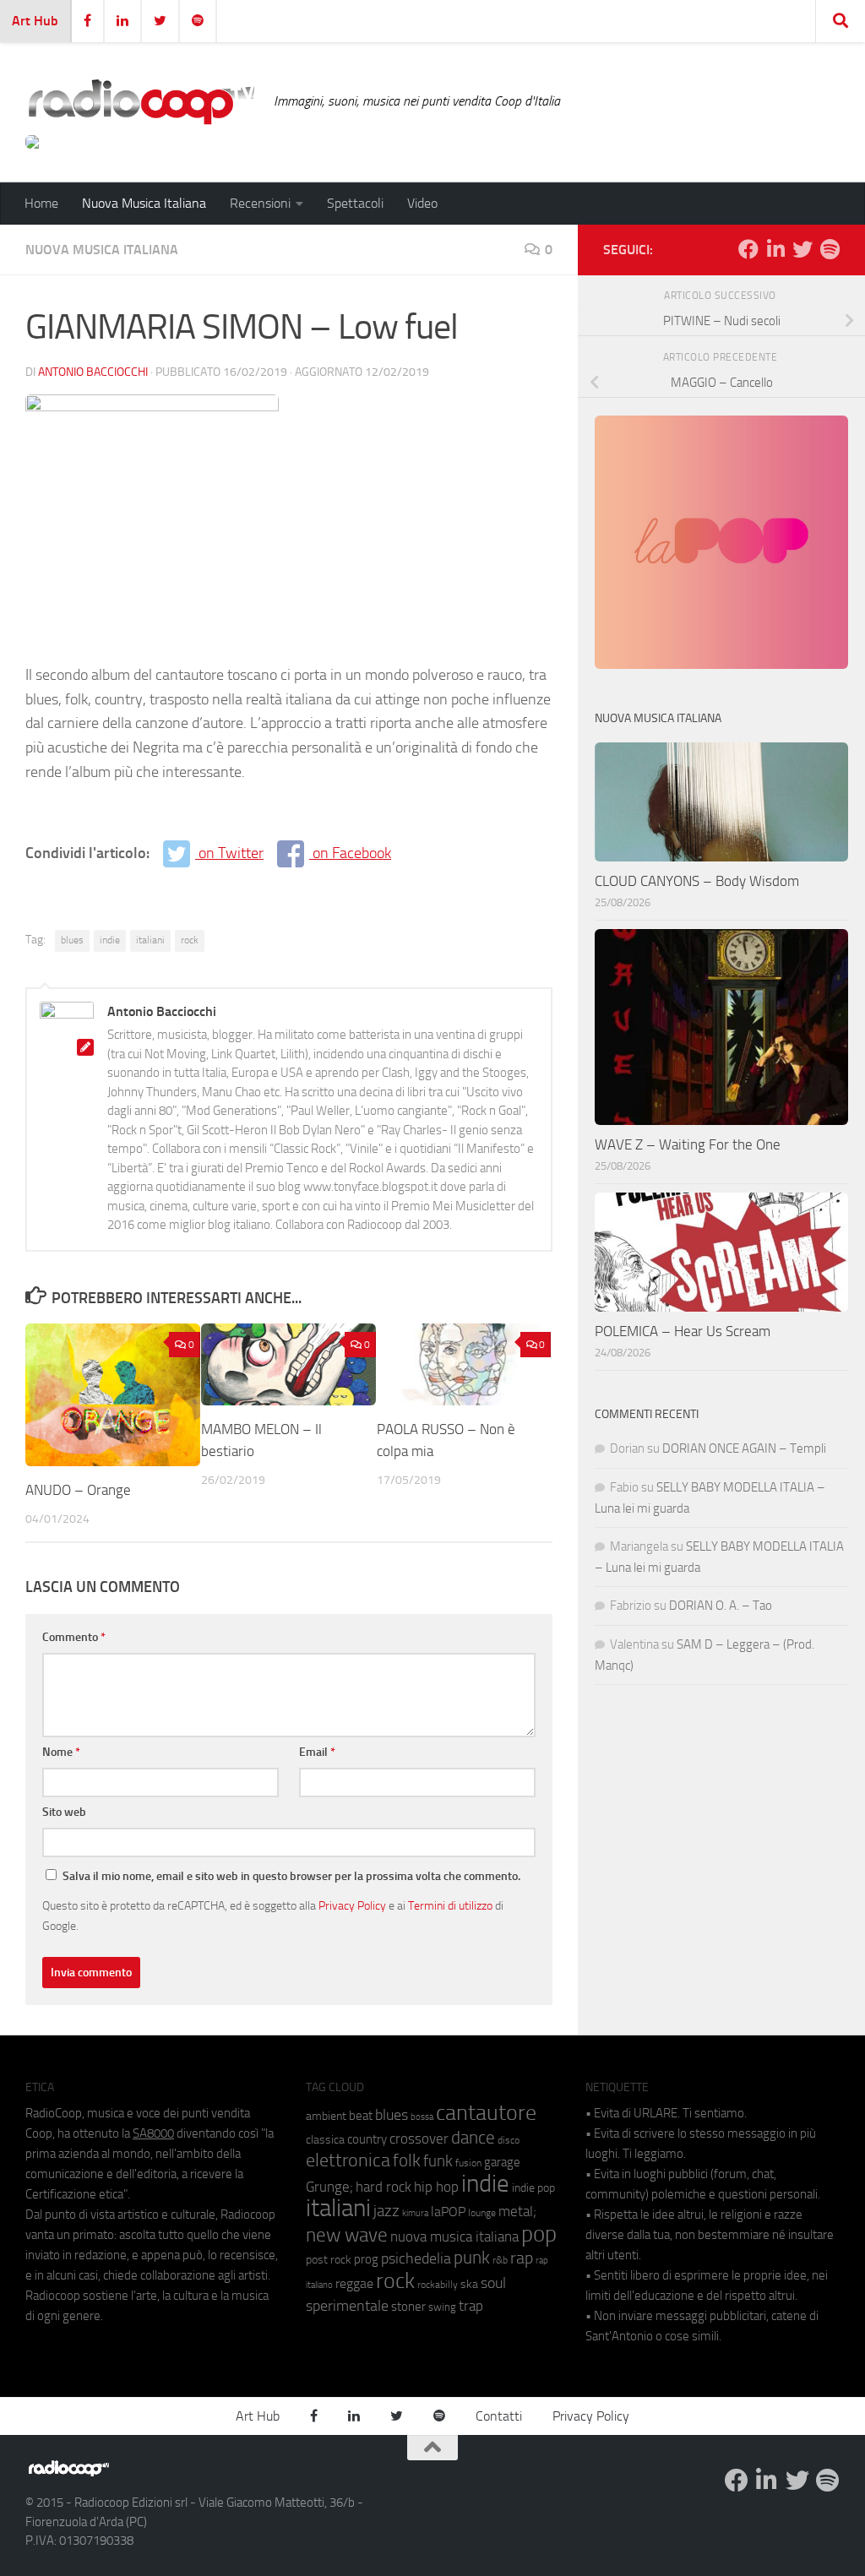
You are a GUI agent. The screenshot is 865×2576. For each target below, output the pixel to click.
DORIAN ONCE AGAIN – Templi (744, 1448)
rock (190, 940)
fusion (468, 2163)
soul (493, 2283)
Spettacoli (355, 203)
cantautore (486, 2113)
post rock (329, 2259)
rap (522, 2258)
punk (472, 2258)
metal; (517, 2212)
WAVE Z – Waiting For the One (688, 1144)
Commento (74, 1637)
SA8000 (153, 2133)
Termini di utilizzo (450, 1905)
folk (407, 2160)
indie (110, 940)
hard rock (384, 2187)
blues (72, 940)
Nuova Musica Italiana (144, 203)
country (367, 2139)
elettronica (348, 2160)
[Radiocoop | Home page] (141, 101)
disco (509, 2140)
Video (422, 203)
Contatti (499, 2416)
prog (366, 2259)
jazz (386, 2211)
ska (469, 2284)
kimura (415, 2213)
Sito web (64, 1812)
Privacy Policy (352, 1905)
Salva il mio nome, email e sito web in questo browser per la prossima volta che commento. (291, 1876)
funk (438, 2161)
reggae (354, 2283)
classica (325, 2140)
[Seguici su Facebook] (748, 249)
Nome (61, 1752)
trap (471, 2306)
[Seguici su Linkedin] (775, 249)
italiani (150, 940)
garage (502, 2162)
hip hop (436, 2187)
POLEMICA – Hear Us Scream (683, 1331)
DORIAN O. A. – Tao (721, 1606)
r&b (500, 2260)
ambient (326, 2116)
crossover (419, 2139)
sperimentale (347, 2306)
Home (41, 203)
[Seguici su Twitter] (802, 249)
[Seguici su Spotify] (830, 249)
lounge (482, 2213)
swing (442, 2307)
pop (539, 2234)
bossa (422, 2117)
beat (361, 2116)
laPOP (448, 2212)
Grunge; (329, 2187)
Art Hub (35, 21)
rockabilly (438, 2285)
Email (317, 1752)
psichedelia (416, 2258)
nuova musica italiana (454, 2236)
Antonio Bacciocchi (93, 372)
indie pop (533, 2188)
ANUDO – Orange (78, 1490)
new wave (347, 2235)
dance (473, 2137)
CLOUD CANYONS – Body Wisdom (697, 881)
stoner (408, 2307)
